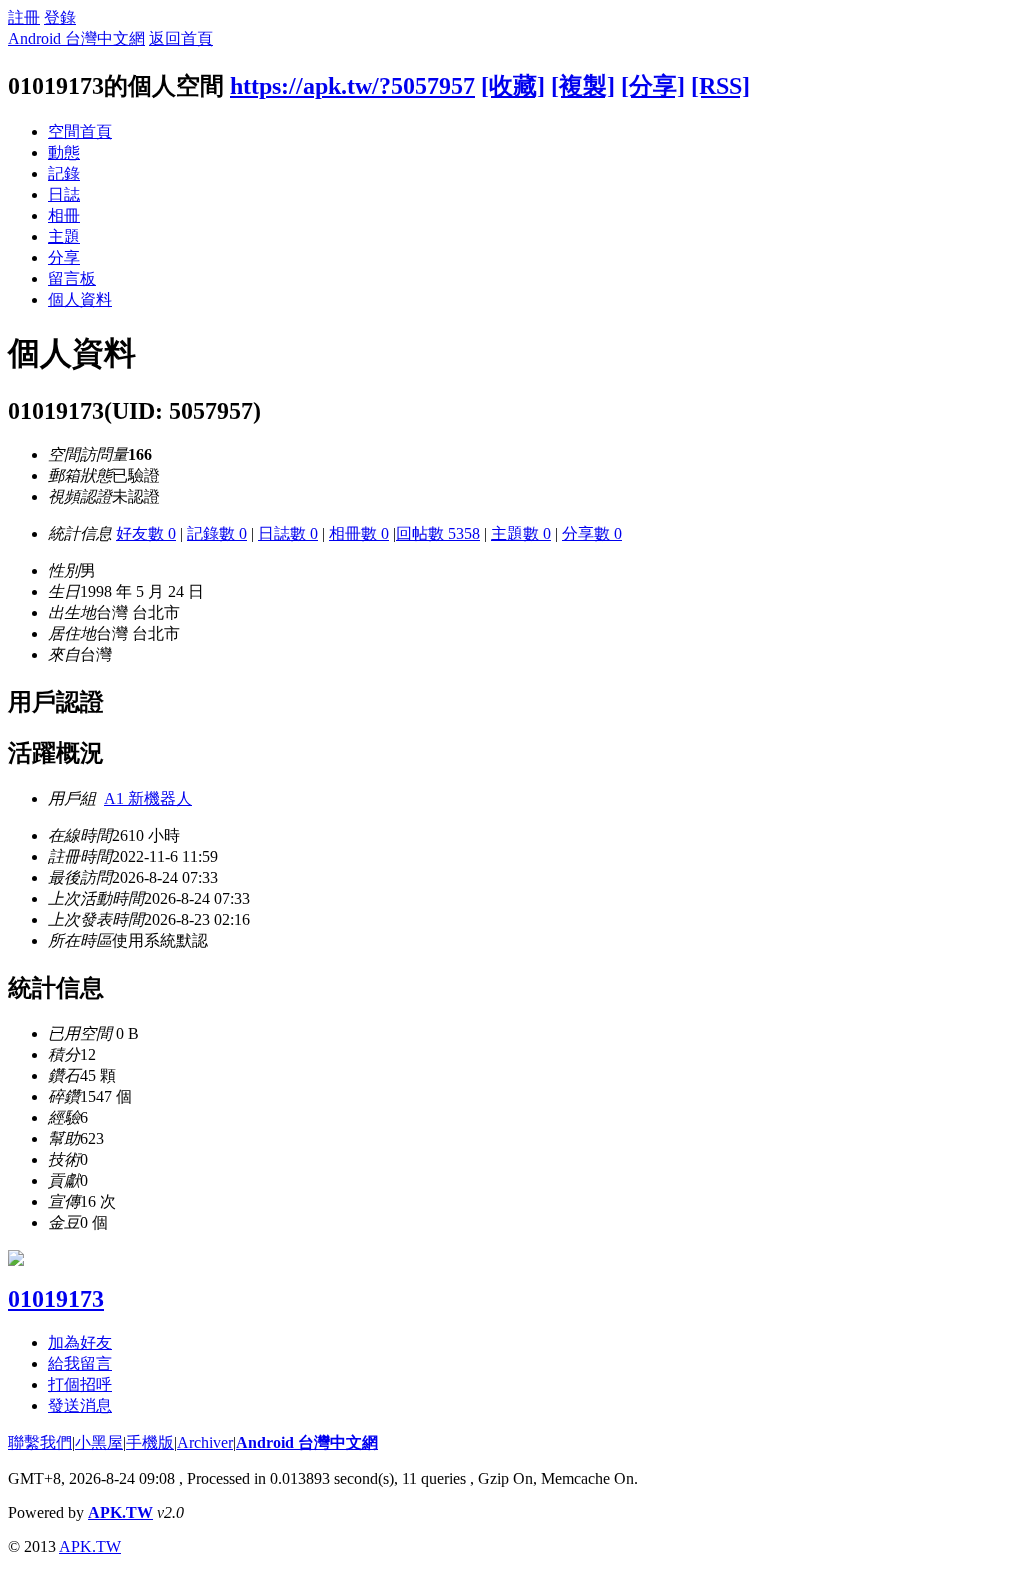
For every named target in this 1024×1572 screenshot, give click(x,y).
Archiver (205, 1442)
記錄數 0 (217, 533)
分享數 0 (592, 533)
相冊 (64, 215)
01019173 (56, 1299)
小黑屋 (99, 1442)
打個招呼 (80, 1384)
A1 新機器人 (148, 798)
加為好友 (80, 1342)
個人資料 (80, 299)
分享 (64, 257)
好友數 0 (146, 533)
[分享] (653, 86)
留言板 (72, 278)
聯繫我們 (40, 1442)
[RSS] (720, 86)
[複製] (583, 86)
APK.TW (120, 1512)
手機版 (150, 1442)
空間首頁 (80, 131)
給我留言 (80, 1363)
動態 (64, 152)
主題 (64, 236)
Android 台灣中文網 (76, 38)
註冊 (24, 17)
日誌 (64, 194)
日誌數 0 (288, 533)
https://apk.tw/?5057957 (352, 86)
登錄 (60, 17)
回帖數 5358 (438, 533)
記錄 (64, 173)
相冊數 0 (359, 533)
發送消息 (80, 1405)
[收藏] (513, 86)
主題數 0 (521, 533)
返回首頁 (181, 38)
